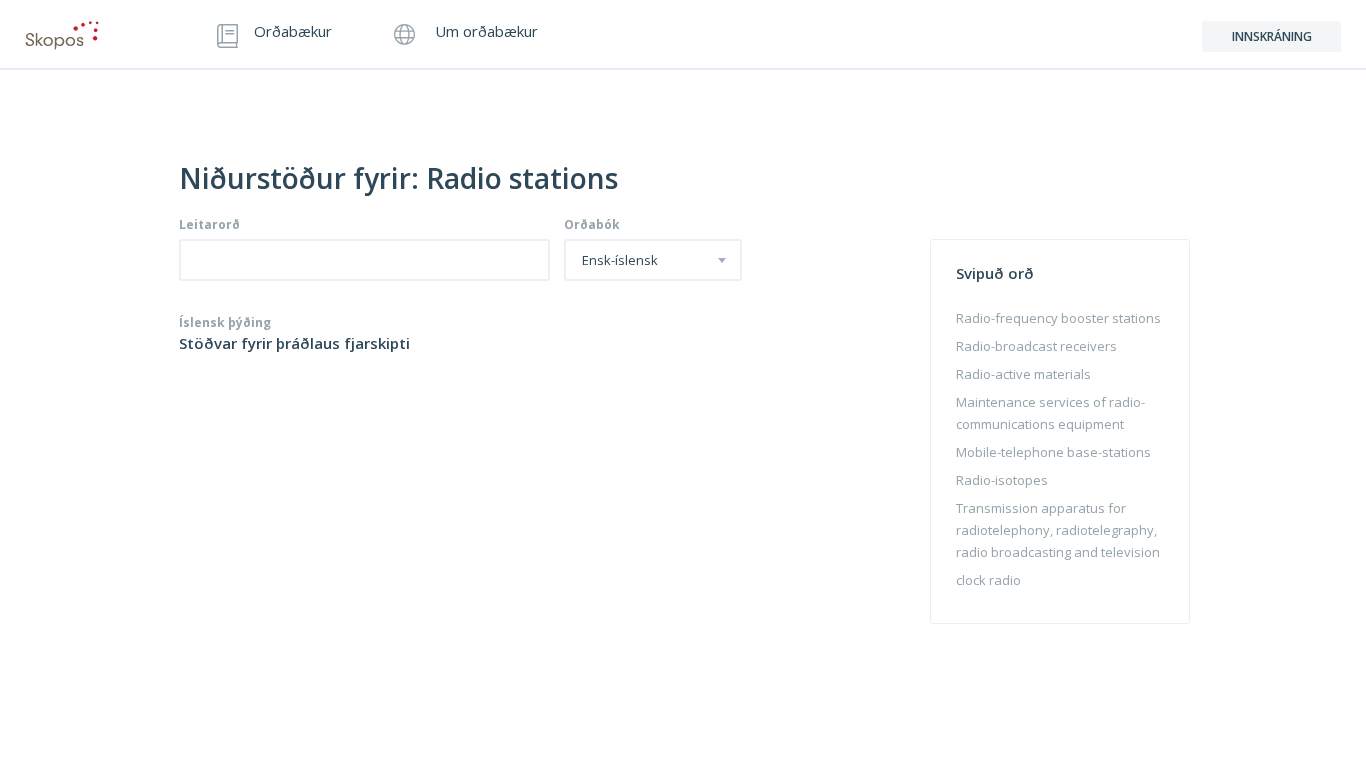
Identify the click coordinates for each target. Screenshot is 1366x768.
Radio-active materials (1023, 374)
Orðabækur (293, 32)
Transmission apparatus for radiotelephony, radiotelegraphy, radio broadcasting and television (1058, 530)
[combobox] (653, 260)
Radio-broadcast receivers (1036, 346)
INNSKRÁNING (1272, 36)
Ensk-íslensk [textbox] (620, 261)
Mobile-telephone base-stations (1053, 452)
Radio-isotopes (1002, 480)
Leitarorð (209, 225)
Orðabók (592, 225)
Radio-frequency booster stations (1058, 318)
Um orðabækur (484, 32)
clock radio (988, 580)
